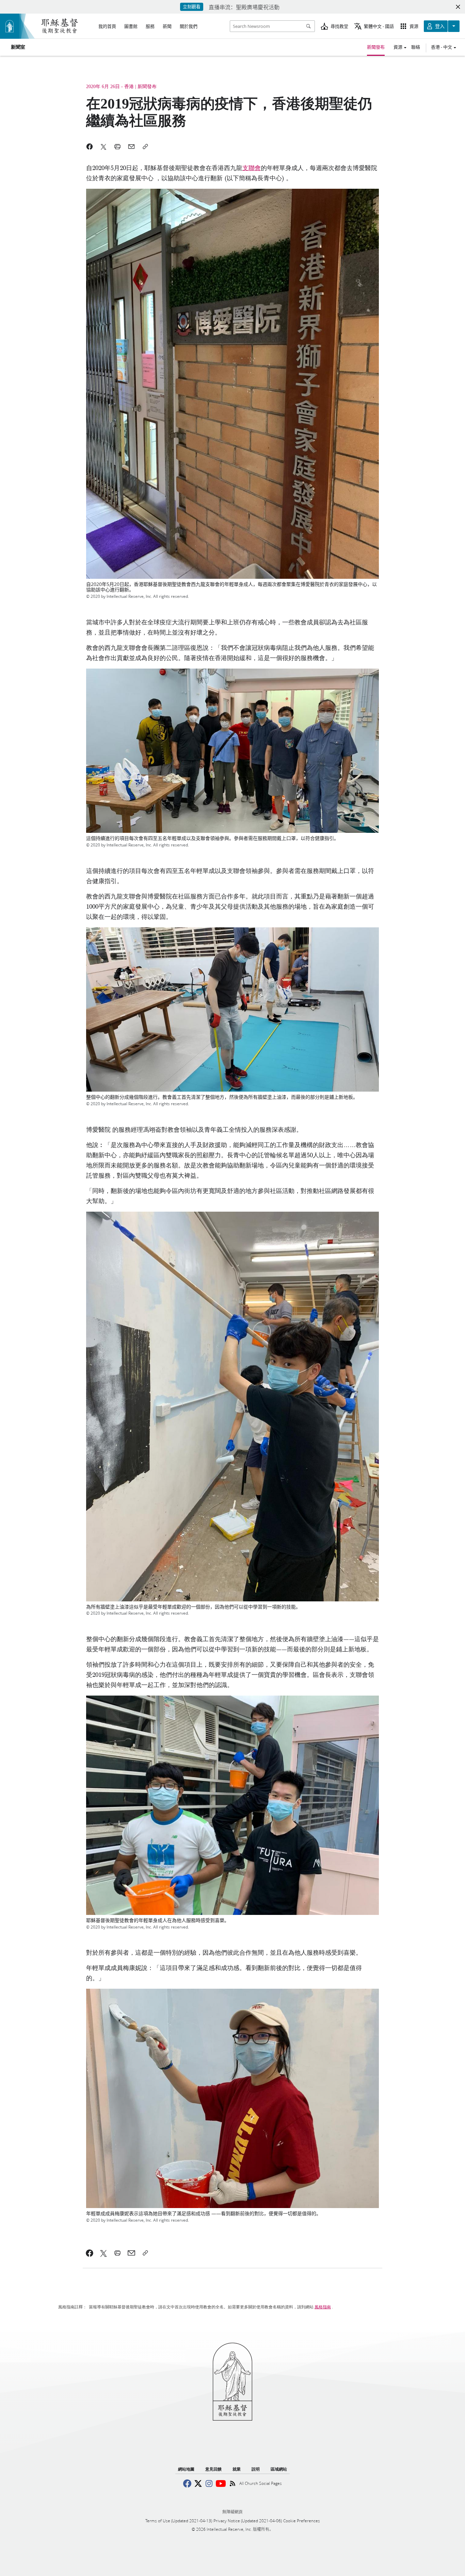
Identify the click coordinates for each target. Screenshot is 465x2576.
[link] (90, 2253)
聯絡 (416, 47)
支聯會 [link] (252, 168)
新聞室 (18, 47)
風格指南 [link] (323, 2307)
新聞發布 (376, 47)
